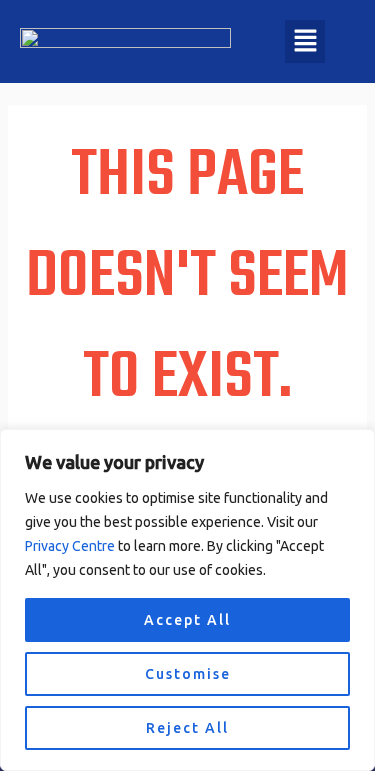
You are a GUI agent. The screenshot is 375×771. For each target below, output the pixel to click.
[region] (187, 600)
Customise (188, 674)
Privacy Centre (70, 546)
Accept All (187, 620)
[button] (305, 41)
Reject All (187, 728)
